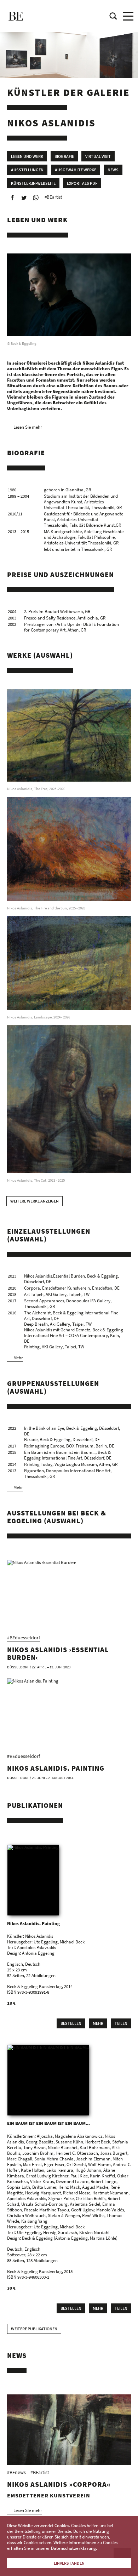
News (113, 170)
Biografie (64, 156)
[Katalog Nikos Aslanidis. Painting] (33, 1880)
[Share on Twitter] (24, 198)
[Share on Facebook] (12, 198)
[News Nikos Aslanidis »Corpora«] (69, 2430)
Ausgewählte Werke (76, 170)
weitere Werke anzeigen (34, 1201)
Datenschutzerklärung (73, 2548)
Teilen (121, 2023)
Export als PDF (82, 183)
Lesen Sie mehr (28, 427)
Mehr (18, 1358)
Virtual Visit (98, 156)
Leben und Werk (27, 156)
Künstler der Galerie (68, 92)
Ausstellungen (27, 170)
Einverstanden (69, 2563)
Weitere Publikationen (34, 2329)
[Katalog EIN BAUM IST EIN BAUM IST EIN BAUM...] (48, 2080)
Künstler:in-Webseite (33, 183)
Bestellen (71, 2023)
